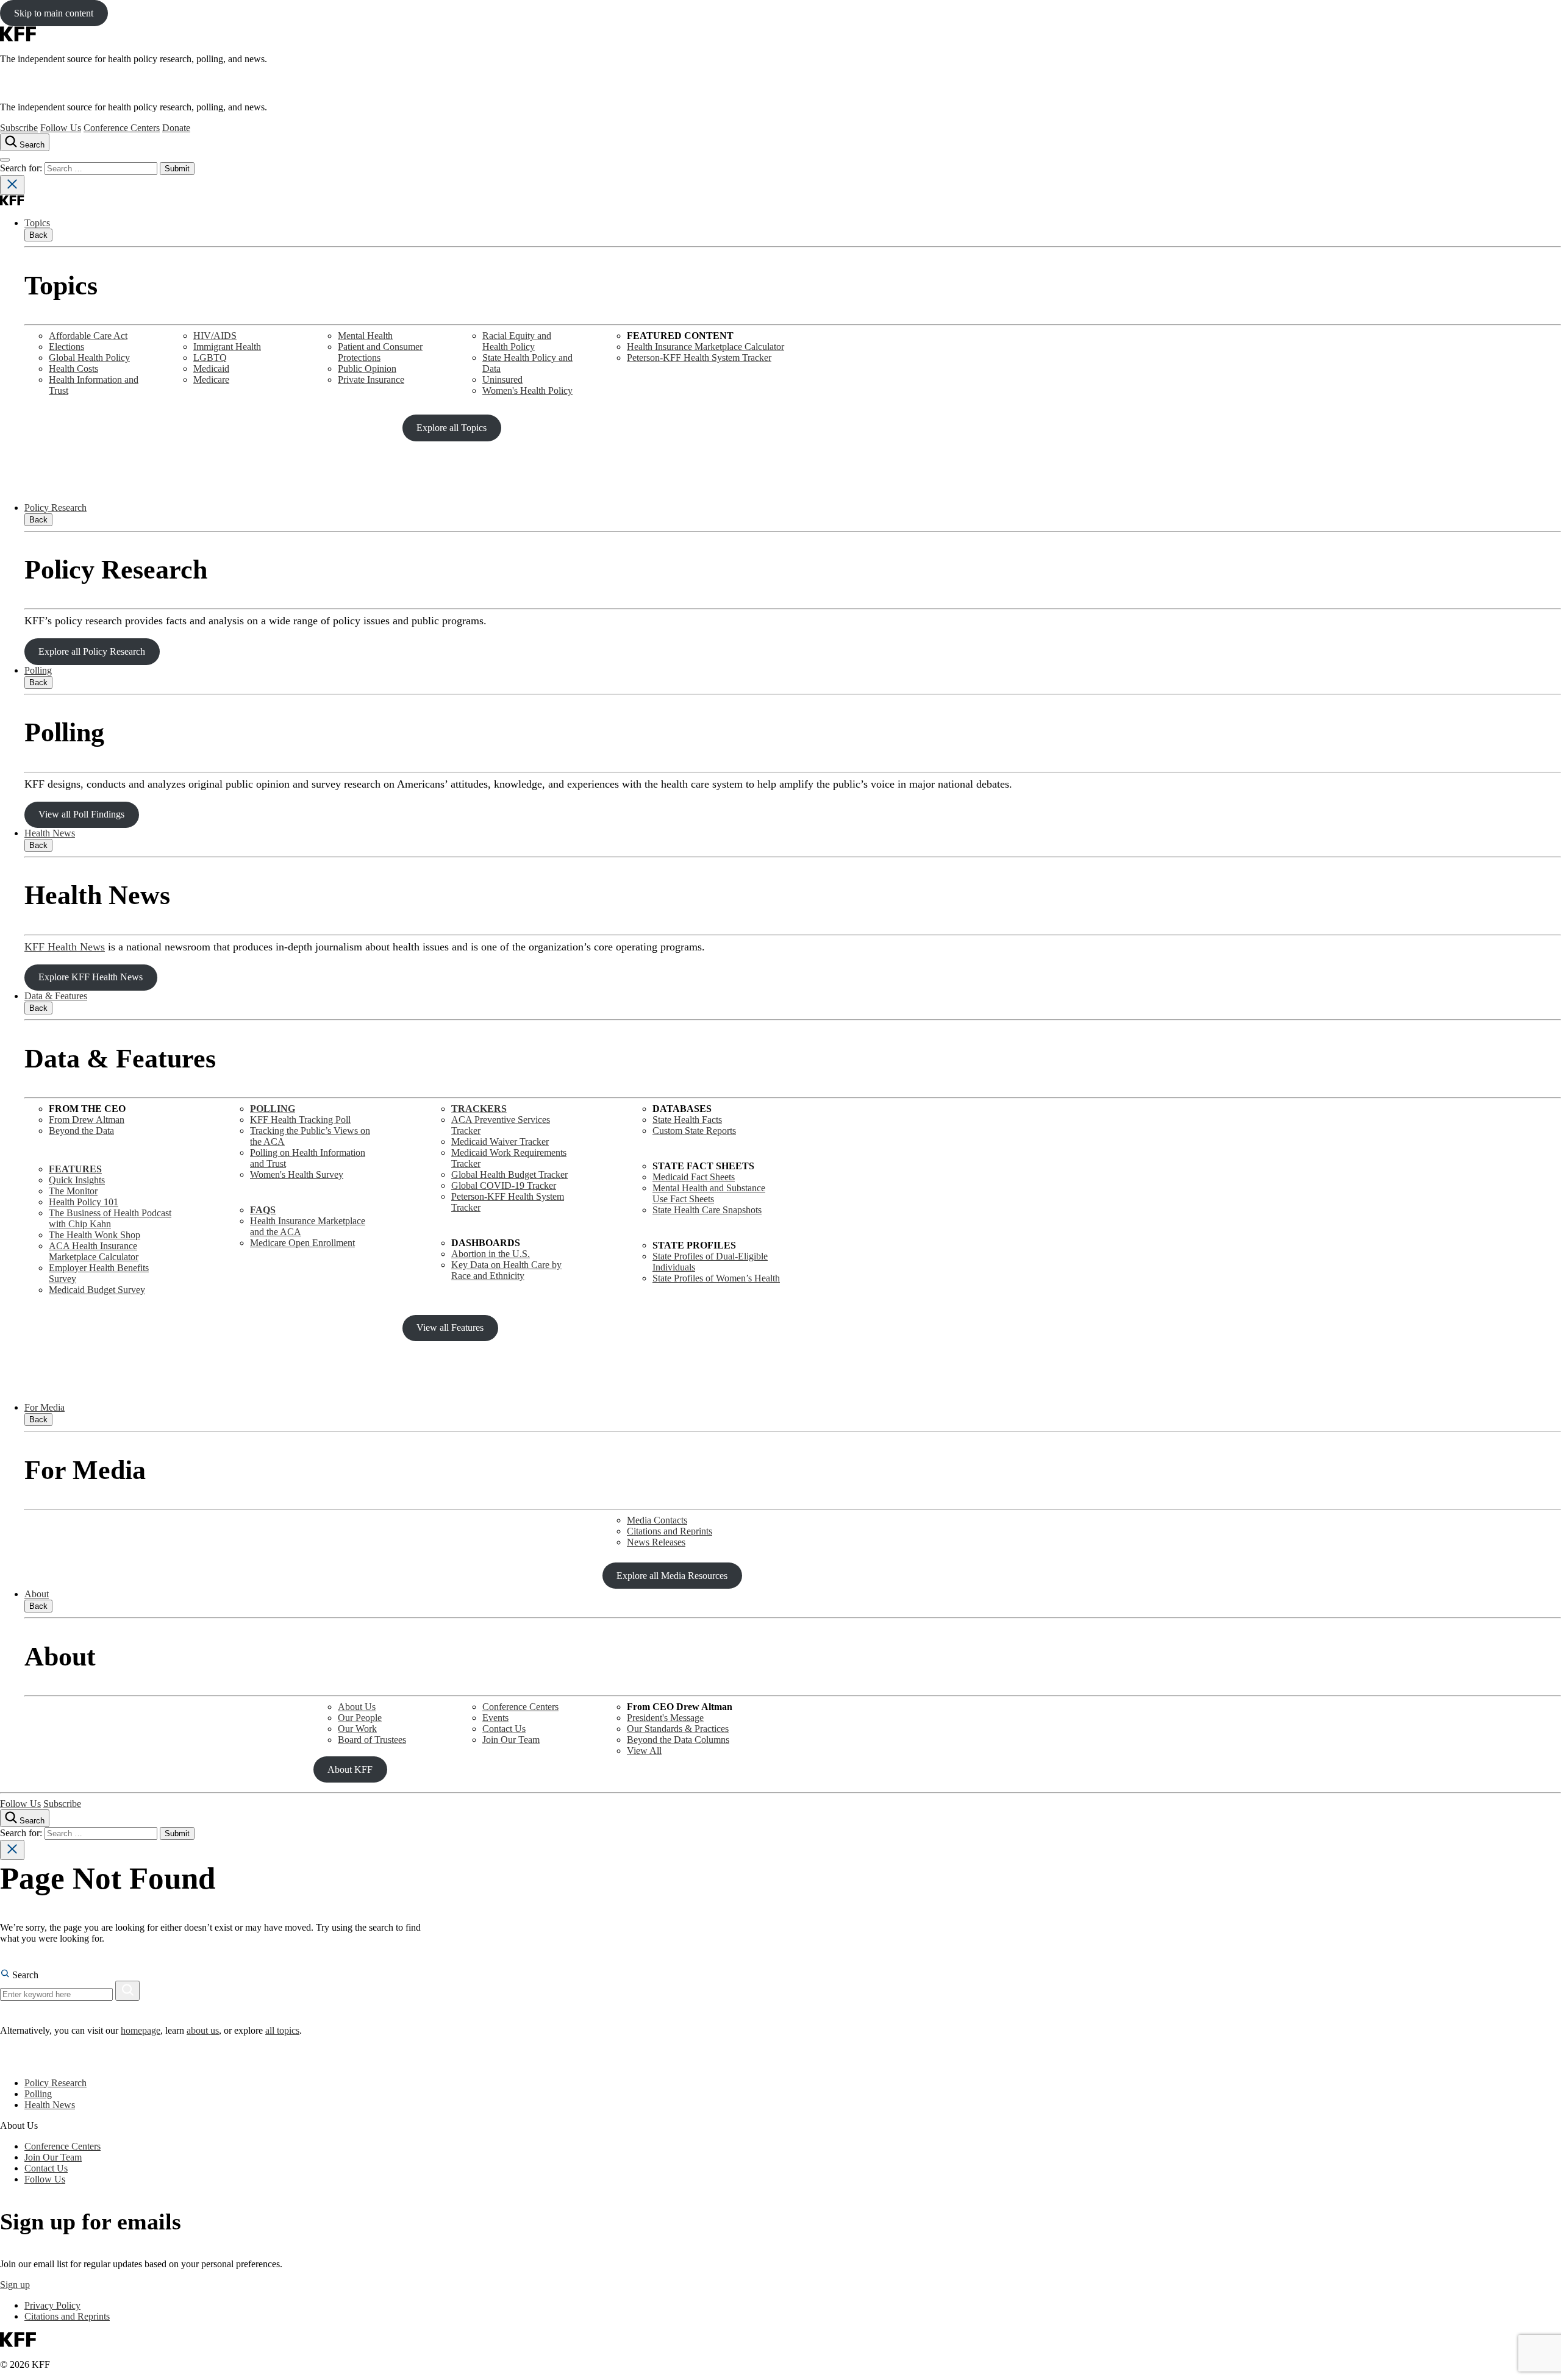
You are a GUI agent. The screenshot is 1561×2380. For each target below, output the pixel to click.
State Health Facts (687, 1120)
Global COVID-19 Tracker (504, 1185)
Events (495, 1718)
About (37, 1594)
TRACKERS (479, 1109)
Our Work (357, 1729)
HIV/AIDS (215, 336)
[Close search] (12, 185)
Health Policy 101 (84, 1202)
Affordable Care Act (88, 336)
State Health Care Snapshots (707, 1210)
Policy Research (55, 508)
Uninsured (502, 379)
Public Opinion (367, 369)
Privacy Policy (52, 2305)
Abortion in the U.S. (491, 1254)
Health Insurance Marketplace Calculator (705, 347)
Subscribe (19, 128)
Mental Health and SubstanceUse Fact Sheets (709, 1193)
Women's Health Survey (297, 1174)
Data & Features (56, 996)
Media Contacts (657, 1520)
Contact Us (504, 1729)
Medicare (211, 379)
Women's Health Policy (527, 390)
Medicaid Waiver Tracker (500, 1142)
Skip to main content (54, 13)
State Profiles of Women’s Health (716, 1278)
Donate (176, 128)
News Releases (656, 1542)
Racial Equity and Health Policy (517, 341)
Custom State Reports (694, 1131)
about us (203, 2030)
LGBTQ (210, 358)
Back (38, 235)
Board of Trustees (372, 1740)
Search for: (22, 168)
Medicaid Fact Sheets (694, 1177)
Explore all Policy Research (92, 651)
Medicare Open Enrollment (302, 1243)
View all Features (450, 1327)
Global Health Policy (89, 358)
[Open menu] (5, 160)
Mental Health (365, 336)
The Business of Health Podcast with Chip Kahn (110, 1218)
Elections (66, 347)
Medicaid (211, 369)
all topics (282, 2030)
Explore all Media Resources (672, 1576)
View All (644, 1751)
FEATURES (75, 1169)
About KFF (350, 1769)
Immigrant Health (227, 347)
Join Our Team (511, 1740)
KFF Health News (65, 947)
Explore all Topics (452, 428)
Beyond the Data (81, 1131)
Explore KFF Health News (91, 977)
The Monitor (73, 1191)
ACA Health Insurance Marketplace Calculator (94, 1251)
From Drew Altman (87, 1120)
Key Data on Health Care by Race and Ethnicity (506, 1270)
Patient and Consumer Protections (380, 352)
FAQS (263, 1210)
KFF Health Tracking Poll (300, 1120)
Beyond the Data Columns (678, 1740)
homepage (141, 2030)
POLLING (273, 1109)
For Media (45, 1407)
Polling (38, 670)
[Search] (127, 1991)
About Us (357, 1707)
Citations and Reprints (670, 1531)
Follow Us (61, 128)
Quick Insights (77, 1180)
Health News (50, 833)
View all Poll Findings (81, 814)
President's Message (665, 1718)
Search (24, 1975)
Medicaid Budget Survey (97, 1290)
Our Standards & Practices (678, 1729)
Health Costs (73, 369)
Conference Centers (122, 128)
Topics (37, 223)
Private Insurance (371, 379)
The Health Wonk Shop (95, 1235)
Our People (360, 1718)
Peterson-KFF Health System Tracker (699, 358)
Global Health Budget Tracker (509, 1174)
